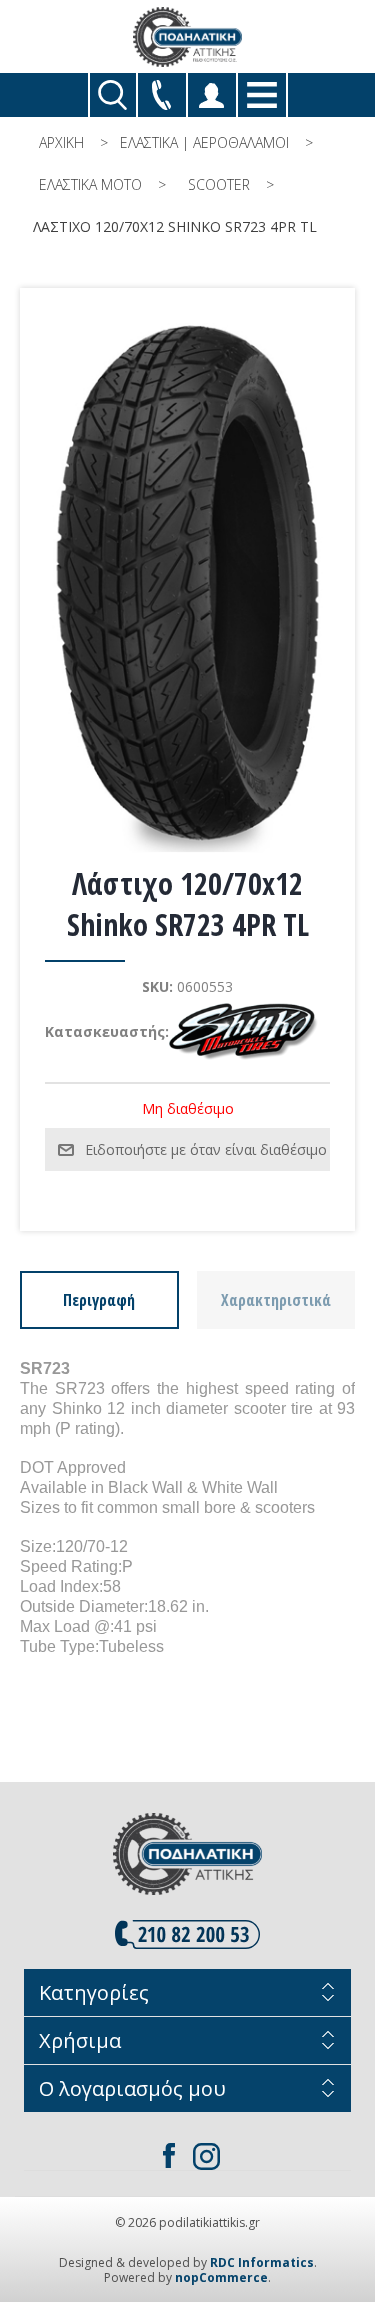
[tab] (99, 1300)
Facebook (169, 2156)
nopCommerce (221, 2277)
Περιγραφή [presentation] (99, 1300)
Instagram (207, 2156)
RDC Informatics (262, 2262)
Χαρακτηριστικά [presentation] (276, 1300)
